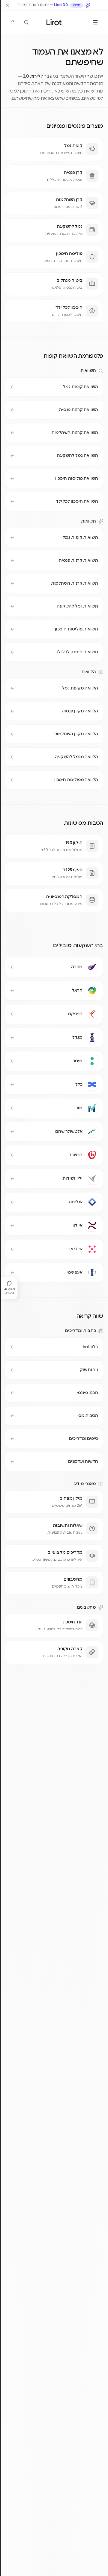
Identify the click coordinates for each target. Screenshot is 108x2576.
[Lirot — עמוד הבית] (54, 22)
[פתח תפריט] (95, 22)
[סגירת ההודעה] (7, 5)
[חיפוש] (26, 22)
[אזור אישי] (13, 22)
